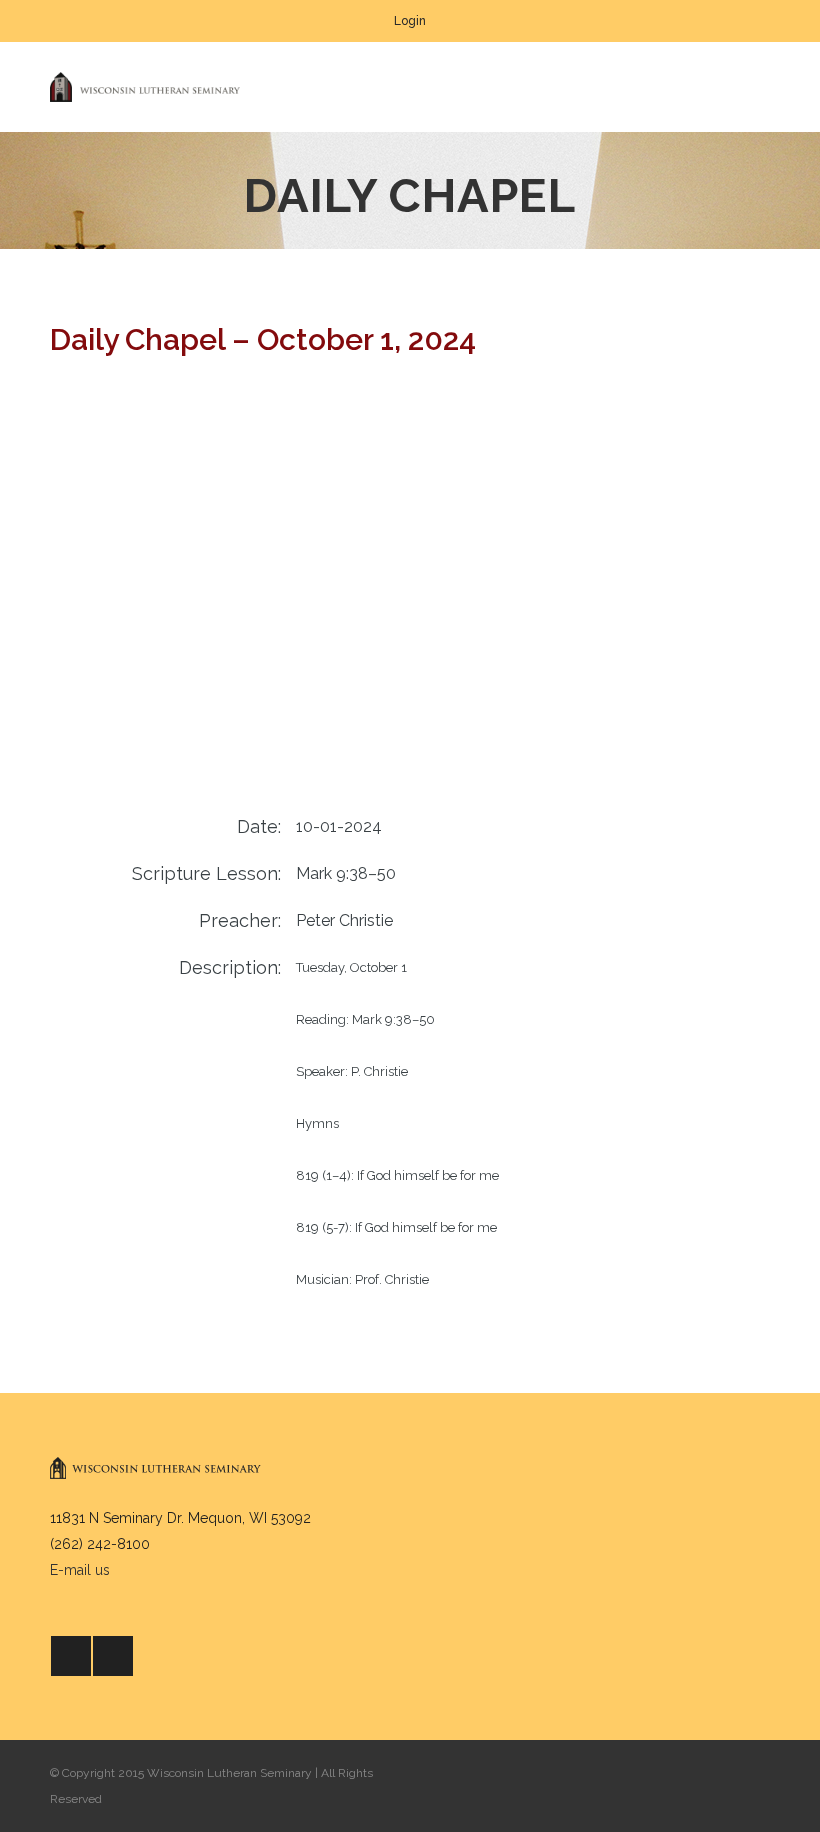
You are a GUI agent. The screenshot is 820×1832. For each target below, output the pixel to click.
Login (410, 21)
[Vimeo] (113, 1656)
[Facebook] (71, 1656)
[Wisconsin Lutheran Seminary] (145, 87)
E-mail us (80, 1570)
